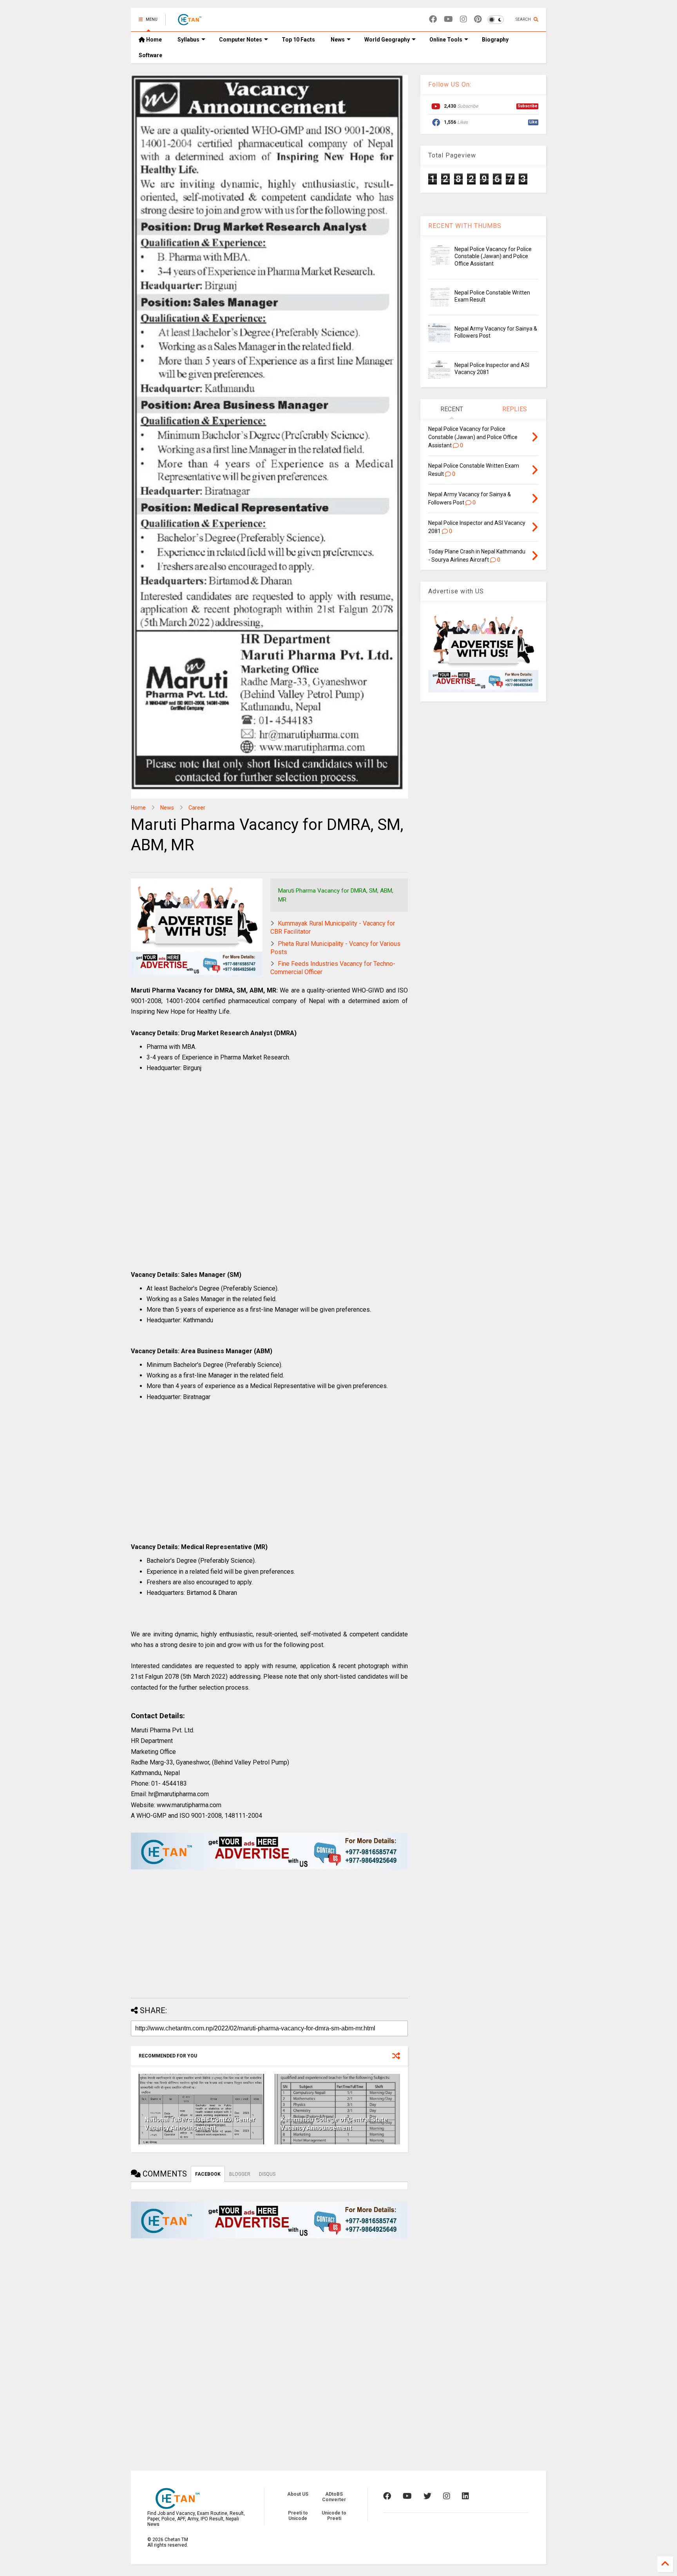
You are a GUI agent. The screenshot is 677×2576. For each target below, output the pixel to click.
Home (153, 40)
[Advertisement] (269, 1184)
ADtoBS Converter (334, 2497)
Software (150, 55)
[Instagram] (463, 19)
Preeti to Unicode (298, 2516)
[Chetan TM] (189, 22)
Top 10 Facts (298, 40)
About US (298, 2494)
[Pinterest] (478, 19)
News (338, 40)
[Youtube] (448, 19)
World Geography (387, 40)
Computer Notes (241, 40)
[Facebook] (433, 19)
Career (197, 808)
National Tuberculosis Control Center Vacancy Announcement (200, 2124)
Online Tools (446, 40)
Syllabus (188, 40)
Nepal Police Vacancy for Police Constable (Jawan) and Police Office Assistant (493, 256)
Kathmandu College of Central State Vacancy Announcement (334, 2124)
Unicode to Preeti (334, 2516)
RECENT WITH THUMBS (465, 226)
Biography (495, 40)
